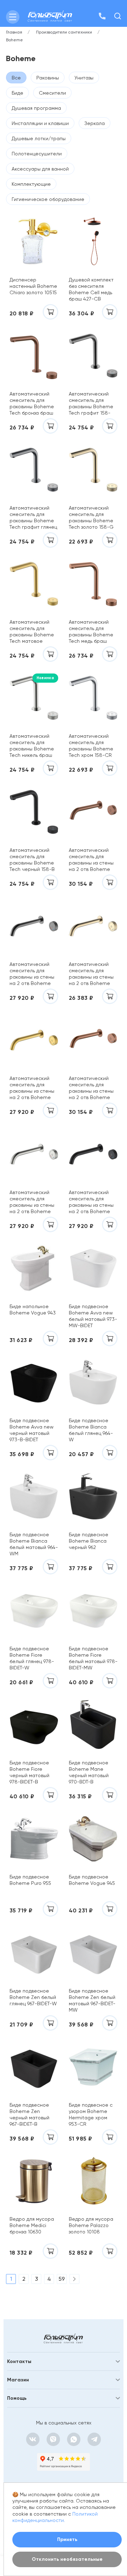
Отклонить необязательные (67, 2559)
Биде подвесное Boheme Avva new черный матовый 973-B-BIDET (32, 1430)
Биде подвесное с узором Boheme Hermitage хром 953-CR (91, 2114)
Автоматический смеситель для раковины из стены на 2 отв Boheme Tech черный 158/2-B (92, 1202)
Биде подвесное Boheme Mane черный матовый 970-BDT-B (89, 1772)
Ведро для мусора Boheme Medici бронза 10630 (32, 2225)
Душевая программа (36, 108)
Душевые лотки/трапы (39, 138)
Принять (67, 2539)
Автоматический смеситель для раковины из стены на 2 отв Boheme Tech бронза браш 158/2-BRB (91, 859)
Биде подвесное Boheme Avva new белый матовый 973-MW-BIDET (93, 1316)
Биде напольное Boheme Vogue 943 (33, 1310)
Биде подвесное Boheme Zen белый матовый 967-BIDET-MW (92, 2000)
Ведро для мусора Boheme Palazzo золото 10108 (91, 2225)
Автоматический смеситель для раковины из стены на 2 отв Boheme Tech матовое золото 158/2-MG (32, 1088)
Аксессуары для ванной (40, 169)
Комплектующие (31, 184)
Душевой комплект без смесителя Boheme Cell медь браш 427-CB (91, 289)
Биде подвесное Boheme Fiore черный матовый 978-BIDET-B (29, 1772)
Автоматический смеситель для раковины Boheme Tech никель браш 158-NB (32, 745)
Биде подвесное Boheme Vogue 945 (92, 1880)
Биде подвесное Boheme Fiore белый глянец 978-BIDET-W (32, 1658)
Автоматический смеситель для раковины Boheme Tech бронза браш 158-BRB (32, 403)
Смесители (52, 93)
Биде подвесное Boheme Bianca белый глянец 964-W (91, 1430)
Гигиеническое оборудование (48, 199)
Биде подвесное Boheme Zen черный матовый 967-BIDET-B (29, 2114)
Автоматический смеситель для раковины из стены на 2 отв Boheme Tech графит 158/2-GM (33, 974)
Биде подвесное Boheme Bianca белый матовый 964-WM (34, 1544)
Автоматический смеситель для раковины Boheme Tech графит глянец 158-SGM (33, 517)
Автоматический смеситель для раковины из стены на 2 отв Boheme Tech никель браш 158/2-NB (32, 1202)
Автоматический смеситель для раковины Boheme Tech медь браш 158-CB (91, 631)
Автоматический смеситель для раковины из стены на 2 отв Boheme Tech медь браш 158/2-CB (91, 1088)
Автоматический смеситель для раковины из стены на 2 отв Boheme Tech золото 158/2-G (92, 974)
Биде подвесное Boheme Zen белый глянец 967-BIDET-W (33, 1997)
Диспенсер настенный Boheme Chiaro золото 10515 (33, 286)
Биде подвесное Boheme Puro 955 (30, 1880)
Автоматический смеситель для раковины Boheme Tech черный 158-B (32, 859)
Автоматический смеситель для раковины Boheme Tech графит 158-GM (91, 403)
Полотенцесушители (37, 154)
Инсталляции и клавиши (40, 123)
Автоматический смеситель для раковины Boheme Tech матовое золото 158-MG (32, 631)
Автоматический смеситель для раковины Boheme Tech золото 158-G (91, 517)
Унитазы (84, 78)
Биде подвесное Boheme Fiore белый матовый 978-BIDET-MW (93, 1658)
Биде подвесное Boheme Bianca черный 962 (89, 1541)
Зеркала (95, 123)
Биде (17, 93)
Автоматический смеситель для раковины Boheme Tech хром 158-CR (91, 745)
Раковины (48, 78)
